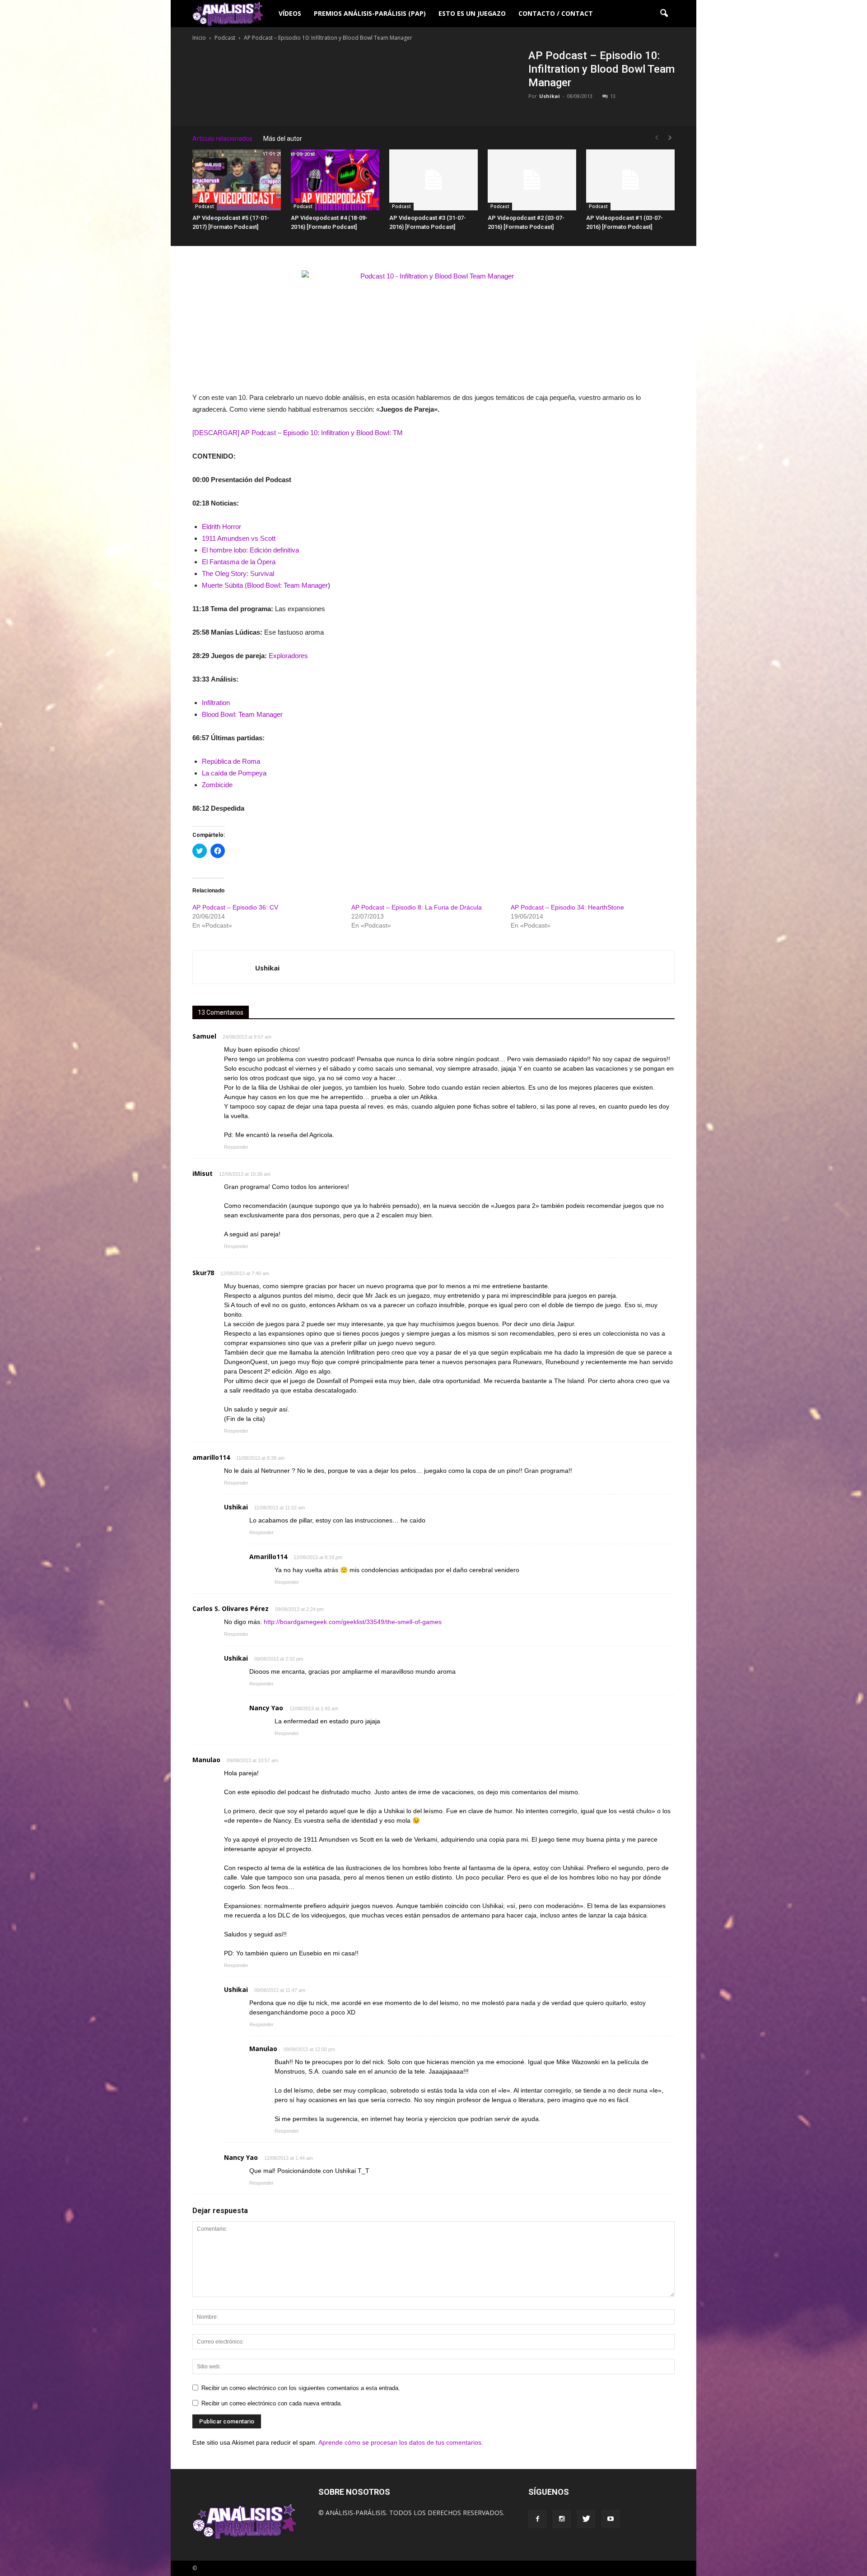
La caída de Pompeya (234, 773)
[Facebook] (537, 2519)
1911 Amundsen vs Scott (239, 538)
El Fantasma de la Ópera (239, 562)
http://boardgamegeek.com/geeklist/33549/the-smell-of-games (353, 1622)
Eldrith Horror (221, 527)
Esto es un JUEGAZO (472, 13)
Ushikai (550, 96)
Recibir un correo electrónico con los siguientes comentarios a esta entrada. (301, 2388)
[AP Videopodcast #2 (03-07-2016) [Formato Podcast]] (532, 180)
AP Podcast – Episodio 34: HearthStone (567, 907)
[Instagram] (562, 2519)
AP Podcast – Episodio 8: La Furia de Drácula (417, 907)
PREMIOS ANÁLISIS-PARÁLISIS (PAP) (370, 13)
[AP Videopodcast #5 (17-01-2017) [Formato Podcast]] (237, 180)
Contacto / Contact (556, 13)
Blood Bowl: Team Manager (242, 714)
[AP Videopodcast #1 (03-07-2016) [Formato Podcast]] (630, 180)
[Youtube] (611, 2519)
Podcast (205, 206)
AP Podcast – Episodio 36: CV (235, 907)
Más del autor (283, 139)
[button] (664, 14)
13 (613, 96)
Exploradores (288, 656)
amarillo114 (211, 1457)
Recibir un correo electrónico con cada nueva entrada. (272, 2403)
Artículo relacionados (222, 139)
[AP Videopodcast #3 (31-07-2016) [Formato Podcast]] (433, 180)
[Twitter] (586, 2519)
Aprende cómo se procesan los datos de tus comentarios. (401, 2442)
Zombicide (217, 785)
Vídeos (290, 13)
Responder (236, 1147)
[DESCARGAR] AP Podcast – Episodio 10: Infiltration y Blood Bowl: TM (298, 433)
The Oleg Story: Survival (238, 573)
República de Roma (231, 761)
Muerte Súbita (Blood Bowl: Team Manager (265, 585)
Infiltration (216, 703)
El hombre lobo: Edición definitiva (250, 550)
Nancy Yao (266, 1708)
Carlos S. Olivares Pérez (231, 1608)
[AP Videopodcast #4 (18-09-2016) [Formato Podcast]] (335, 180)
